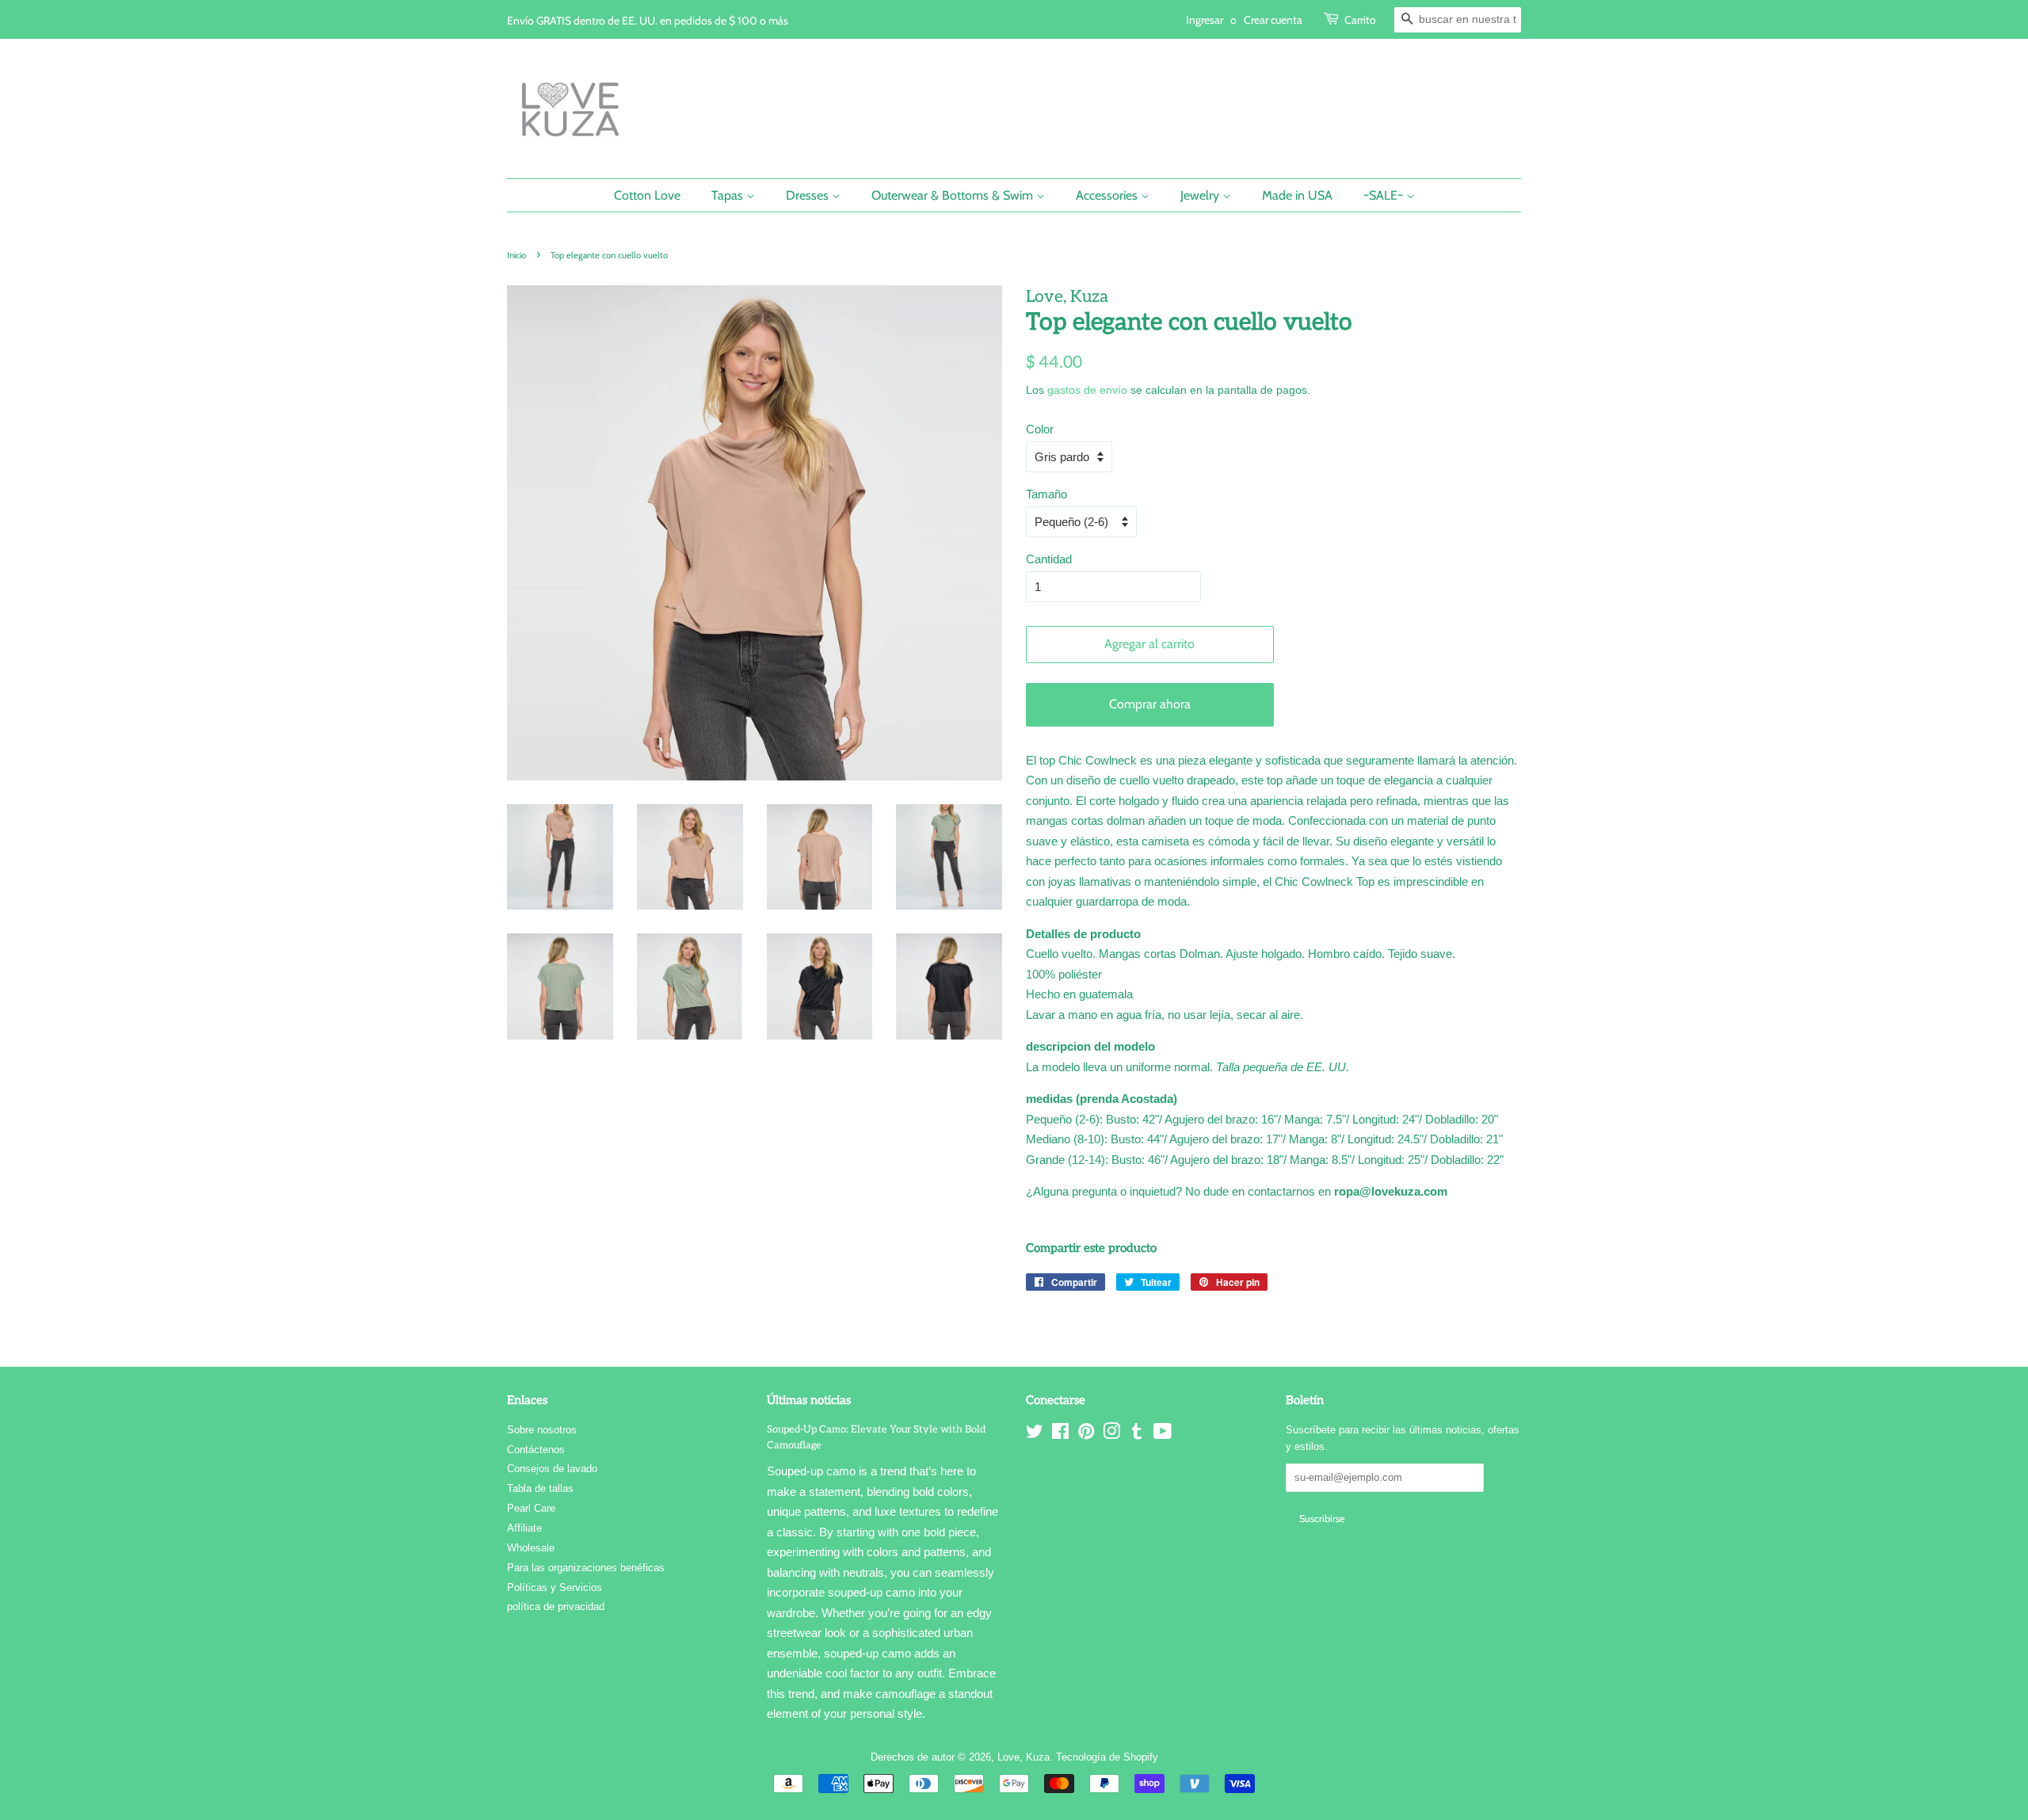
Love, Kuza (1024, 1757)
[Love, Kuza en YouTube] (1163, 1435)
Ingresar (1205, 19)
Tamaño (1046, 494)
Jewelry (1201, 195)
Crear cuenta (1273, 19)
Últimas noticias (809, 1400)
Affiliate (524, 1528)
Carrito (1360, 19)
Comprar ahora (1150, 704)
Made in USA (1297, 195)
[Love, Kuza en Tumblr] (1137, 1435)
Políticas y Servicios (555, 1587)
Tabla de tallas (540, 1488)
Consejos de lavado (552, 1469)
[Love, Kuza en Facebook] (1060, 1435)
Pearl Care (531, 1508)
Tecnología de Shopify (1107, 1757)
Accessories (1108, 195)
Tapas (729, 195)
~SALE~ (1385, 195)
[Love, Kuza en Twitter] (1035, 1435)
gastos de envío (1087, 390)
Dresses (809, 195)
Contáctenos (536, 1450)
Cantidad (1049, 559)
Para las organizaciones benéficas (586, 1568)
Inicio (517, 255)
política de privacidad (556, 1606)
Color (1040, 429)
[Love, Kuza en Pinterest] (1086, 1435)
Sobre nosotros (542, 1430)
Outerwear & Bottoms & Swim (954, 195)
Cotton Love (647, 195)
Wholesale (531, 1548)
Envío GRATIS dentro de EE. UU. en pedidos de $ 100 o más (648, 20)
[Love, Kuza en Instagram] (1111, 1435)
